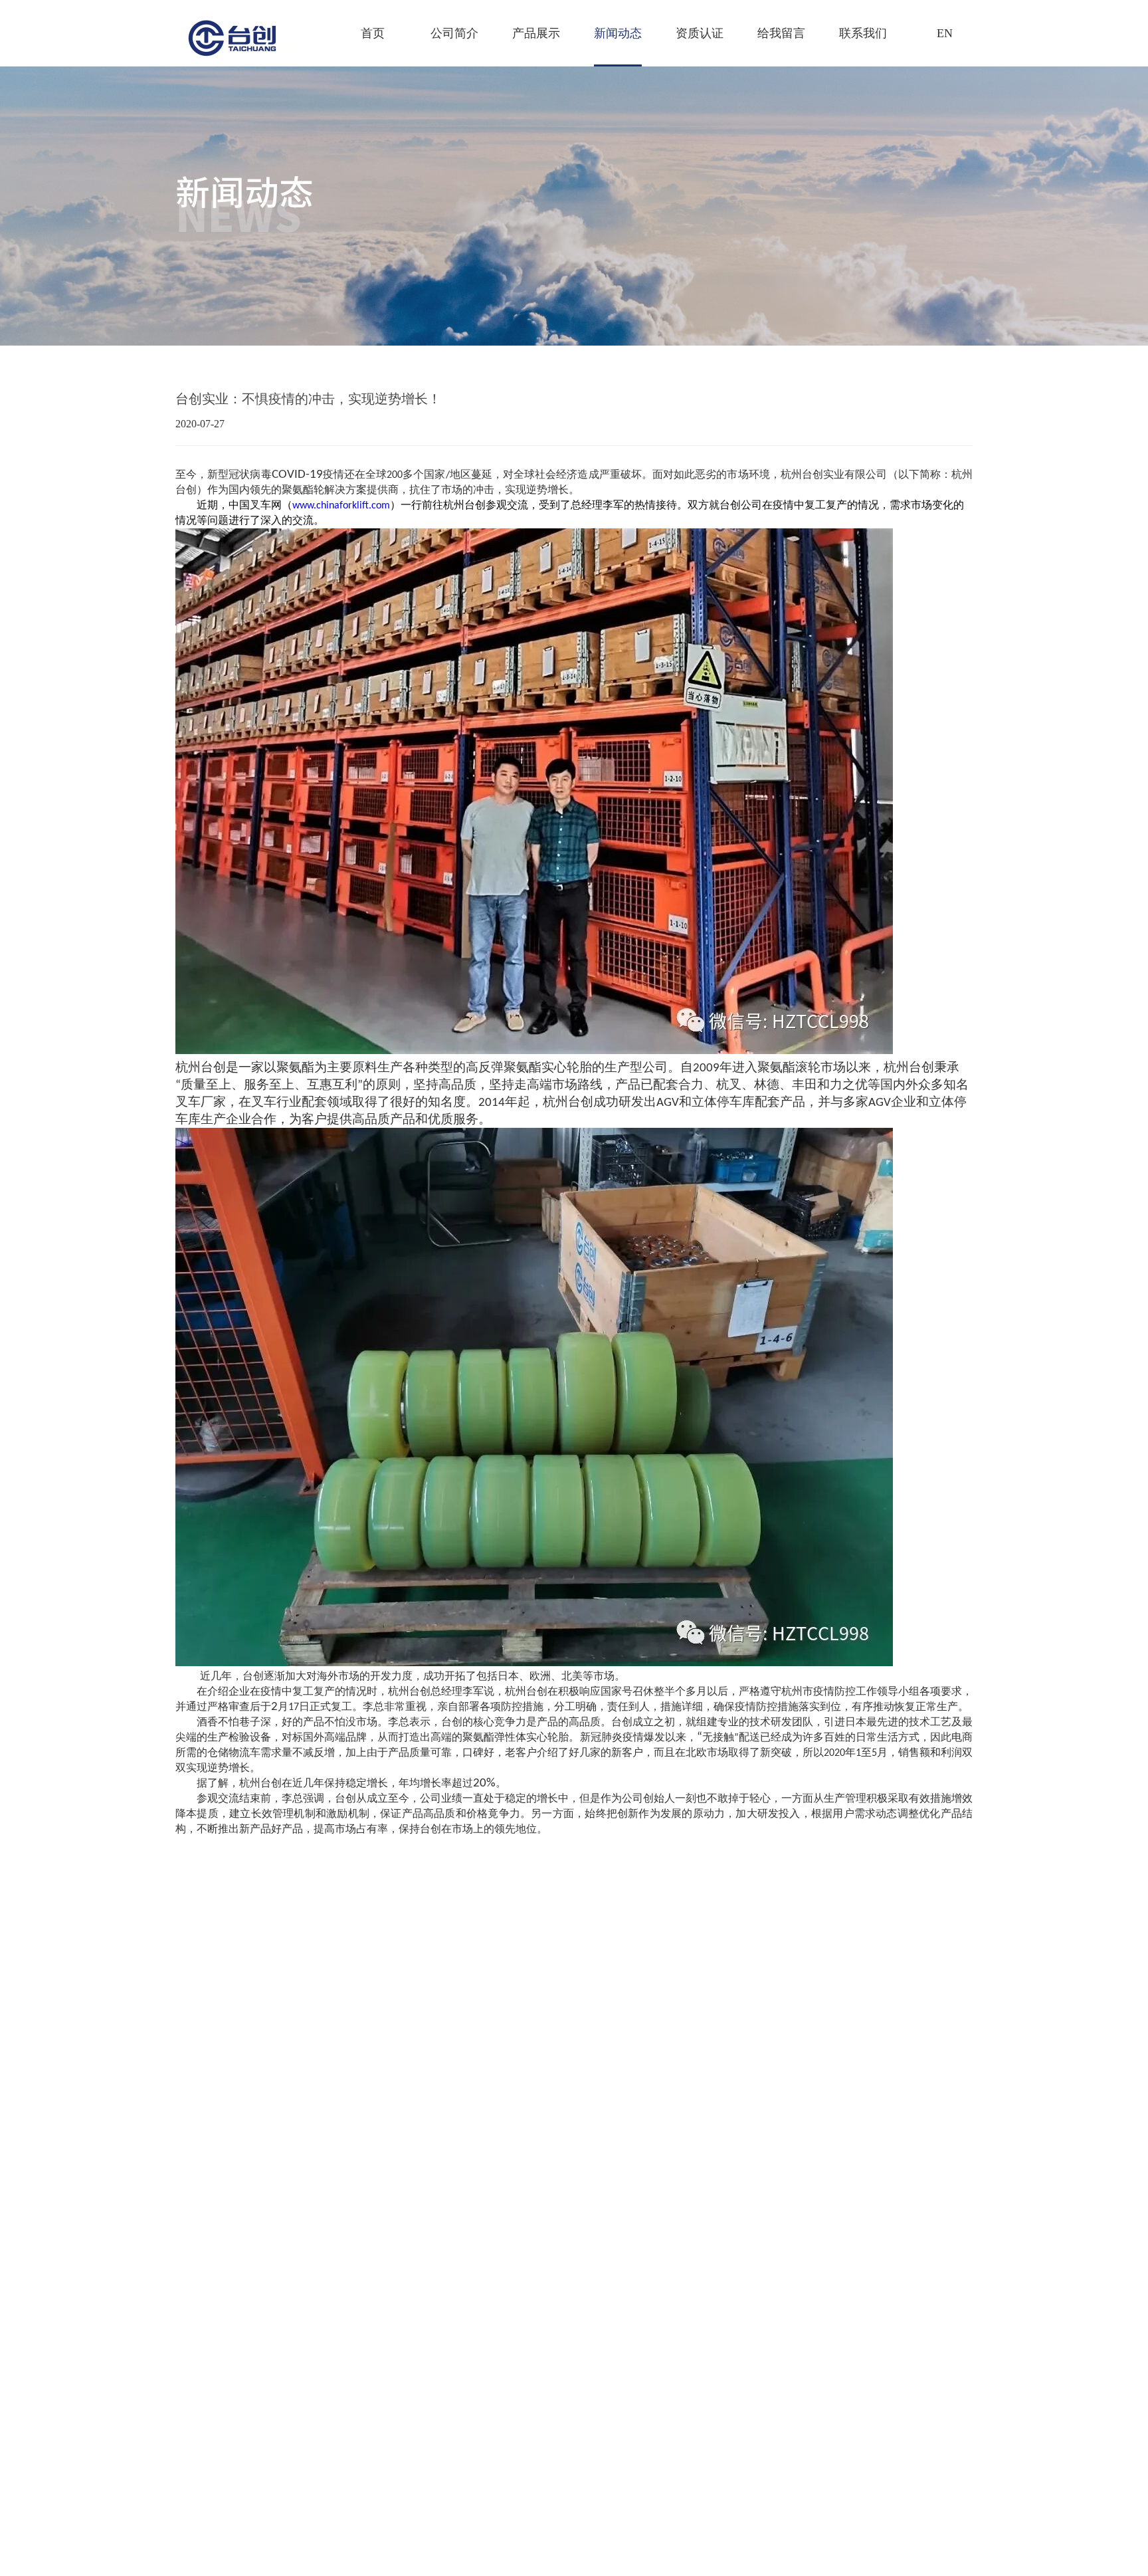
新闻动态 (618, 33)
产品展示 (536, 33)
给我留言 (781, 33)
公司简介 (454, 33)
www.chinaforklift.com (341, 506)
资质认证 (700, 33)
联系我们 (863, 33)
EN (945, 33)
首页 (373, 33)
